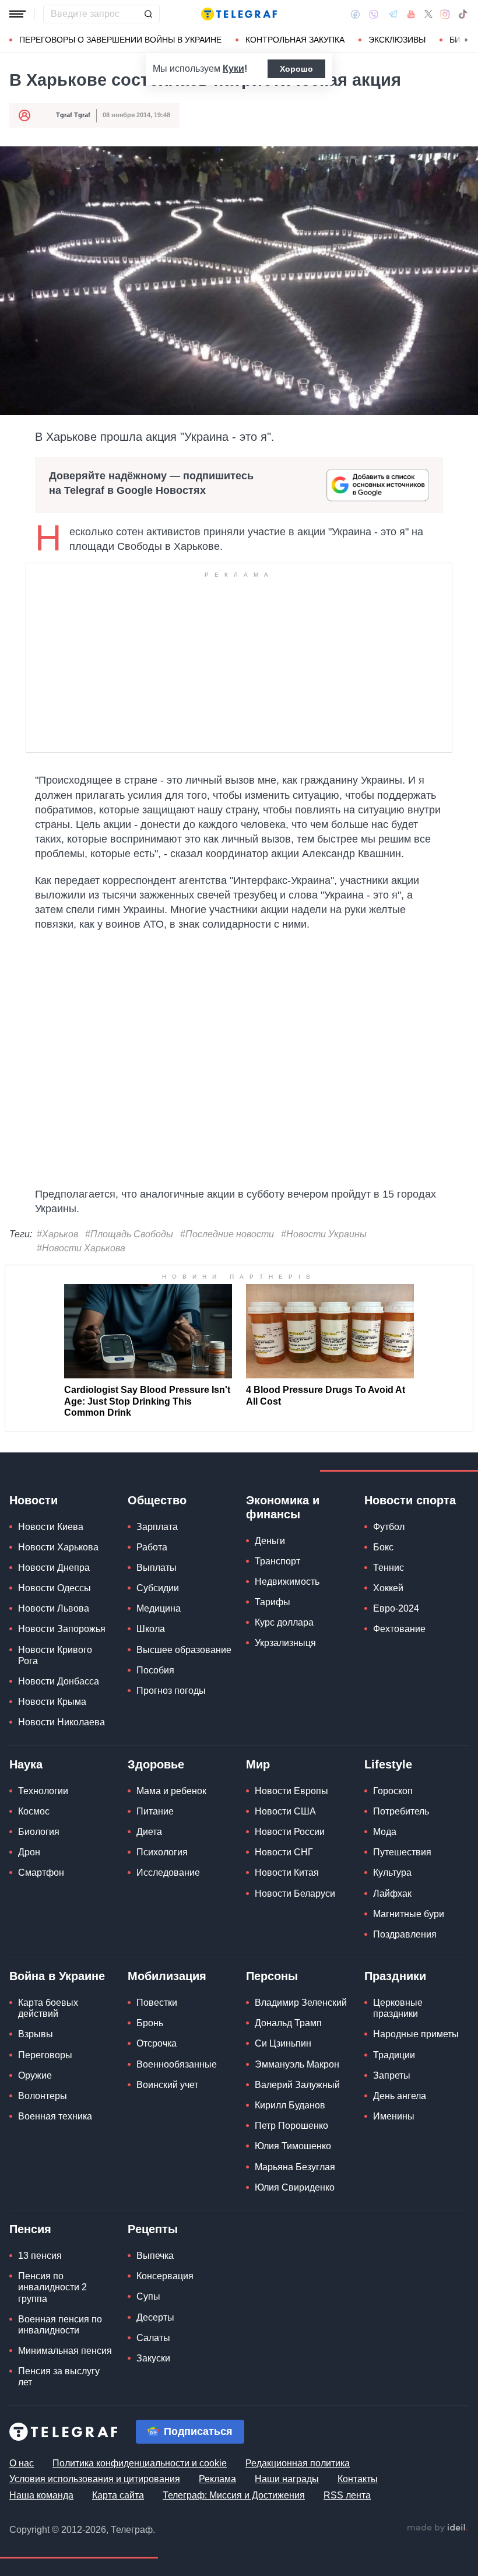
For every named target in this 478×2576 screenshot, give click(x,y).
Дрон (29, 1852)
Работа (152, 1547)
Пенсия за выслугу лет (59, 2377)
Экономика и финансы (283, 1507)
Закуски (153, 2358)
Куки (233, 69)
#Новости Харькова (81, 1248)
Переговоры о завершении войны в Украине (120, 40)
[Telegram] (393, 14)
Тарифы (273, 1602)
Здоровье (156, 1764)
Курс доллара (284, 1622)
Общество (157, 1500)
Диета (149, 1832)
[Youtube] (411, 14)
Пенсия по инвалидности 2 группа (52, 2287)
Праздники (395, 1976)
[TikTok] (463, 14)
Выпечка (155, 2256)
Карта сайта (118, 2495)
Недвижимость (287, 1582)
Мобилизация (167, 1976)
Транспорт (277, 1561)
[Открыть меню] (17, 14)
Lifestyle (388, 1764)
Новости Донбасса (59, 1681)
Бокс (383, 1547)
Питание (155, 1811)
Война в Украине (57, 1976)
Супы (148, 2296)
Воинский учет (167, 2085)
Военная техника (55, 2116)
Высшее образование (184, 1650)
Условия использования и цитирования (95, 2479)
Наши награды (287, 2479)
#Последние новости (227, 1234)
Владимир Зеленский (301, 2003)
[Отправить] (148, 14)
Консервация (165, 2276)
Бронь (150, 2023)
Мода (385, 1832)
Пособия (155, 1670)
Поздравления (405, 1934)
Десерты (155, 2317)
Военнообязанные (177, 2064)
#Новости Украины (324, 1234)
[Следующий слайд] (466, 40)
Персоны (272, 1976)
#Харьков (57, 1234)
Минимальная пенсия (65, 2351)
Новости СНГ (284, 1852)
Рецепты (153, 2229)
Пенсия (30, 2229)
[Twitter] (428, 14)
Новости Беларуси (295, 1894)
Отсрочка (157, 2043)
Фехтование (399, 1629)
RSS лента (347, 2495)
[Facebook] (355, 14)
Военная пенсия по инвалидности (60, 2325)
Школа (151, 1629)
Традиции (394, 2055)
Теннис (389, 1568)
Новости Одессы (55, 1588)
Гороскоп (393, 1791)
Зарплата (157, 1527)
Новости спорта (410, 1500)
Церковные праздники (398, 2008)
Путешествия (402, 1852)
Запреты (392, 2075)
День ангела (400, 2096)
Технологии (43, 1791)
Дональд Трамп (288, 2023)
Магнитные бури (409, 1914)
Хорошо (296, 69)
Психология (162, 1852)
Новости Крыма (52, 1702)
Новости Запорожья (62, 1629)
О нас (22, 2463)
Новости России (290, 1832)
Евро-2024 (396, 1608)
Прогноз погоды (171, 1691)
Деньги (270, 1541)
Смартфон (41, 1873)
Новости (34, 1500)
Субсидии (158, 1588)
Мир (258, 1764)
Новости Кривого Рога (55, 1655)
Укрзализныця (285, 1643)
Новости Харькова (58, 1547)
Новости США (285, 1811)
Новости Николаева (61, 1722)
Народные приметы (416, 2034)
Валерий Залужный (297, 2085)
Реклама (217, 2479)
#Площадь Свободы (129, 1234)
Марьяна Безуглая (295, 2167)
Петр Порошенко (291, 2126)
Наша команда (41, 2495)
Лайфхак (392, 1894)
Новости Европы (291, 1791)
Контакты (358, 2479)
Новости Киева (51, 1527)
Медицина (159, 1608)
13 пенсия (40, 2256)
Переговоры (45, 2055)
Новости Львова (54, 1608)
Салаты (153, 2338)
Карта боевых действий (48, 2008)
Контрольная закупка (295, 40)
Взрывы (36, 2034)
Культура (392, 1873)
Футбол (389, 1527)
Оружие (35, 2075)
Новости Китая (287, 1873)
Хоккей (388, 1588)
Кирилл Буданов (290, 2105)
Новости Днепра (54, 1568)
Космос (34, 1811)
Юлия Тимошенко (293, 2146)
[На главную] (239, 14)
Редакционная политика (298, 2463)
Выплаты (157, 1568)
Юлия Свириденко (295, 2187)
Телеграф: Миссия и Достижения (234, 2495)
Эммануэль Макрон (297, 2064)
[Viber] (374, 14)
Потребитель (401, 1811)
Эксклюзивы (397, 40)
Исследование (168, 1873)
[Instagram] (445, 14)
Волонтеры (43, 2096)
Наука (26, 1764)
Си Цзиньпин (283, 2043)
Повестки (157, 2003)
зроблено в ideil (437, 2528)
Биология (39, 1832)
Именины (394, 2116)
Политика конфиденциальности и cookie (140, 2463)
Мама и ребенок (171, 1791)
